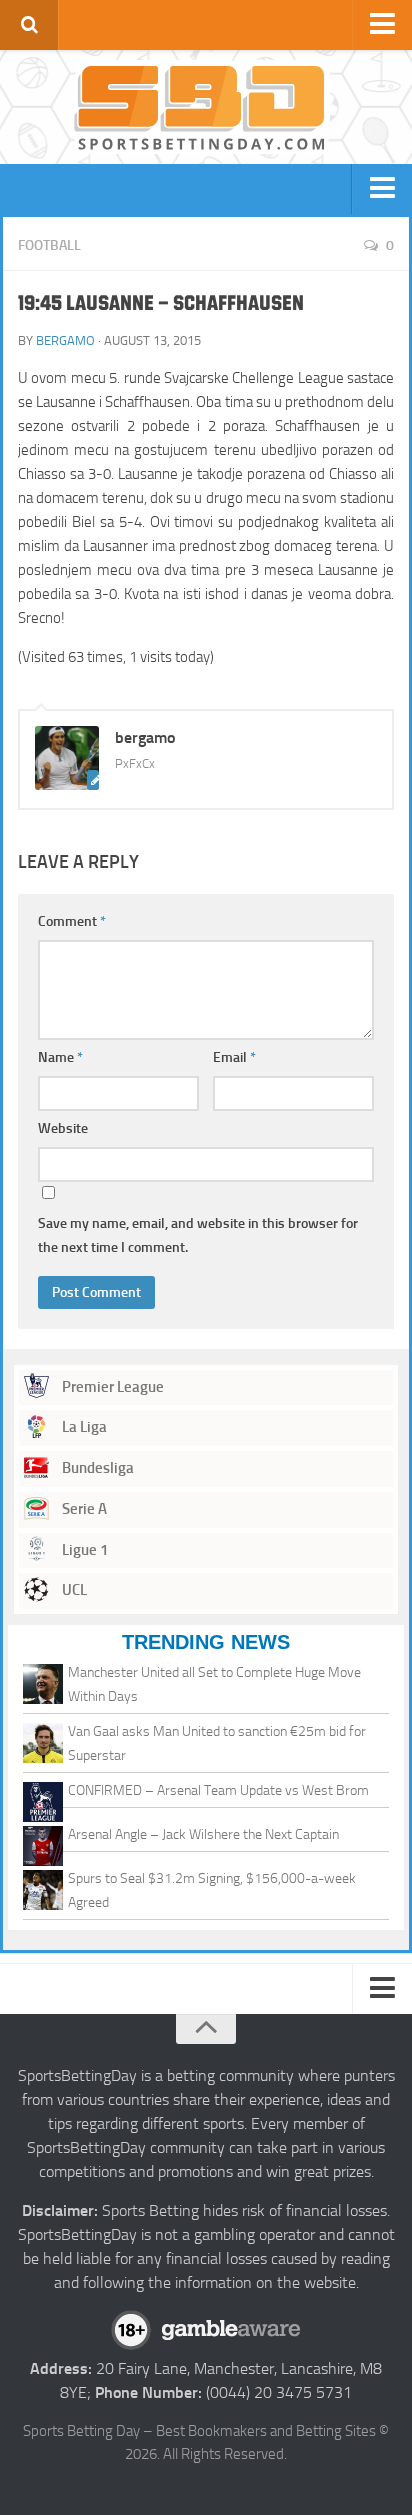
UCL (73, 1590)
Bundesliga (96, 1468)
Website (63, 1128)
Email (234, 1057)
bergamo (65, 340)
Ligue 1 (83, 1550)
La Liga (83, 1427)
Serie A (83, 1509)
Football (49, 245)
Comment (72, 921)
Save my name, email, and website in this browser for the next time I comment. (198, 1235)
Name (60, 1057)
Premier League (111, 1387)
